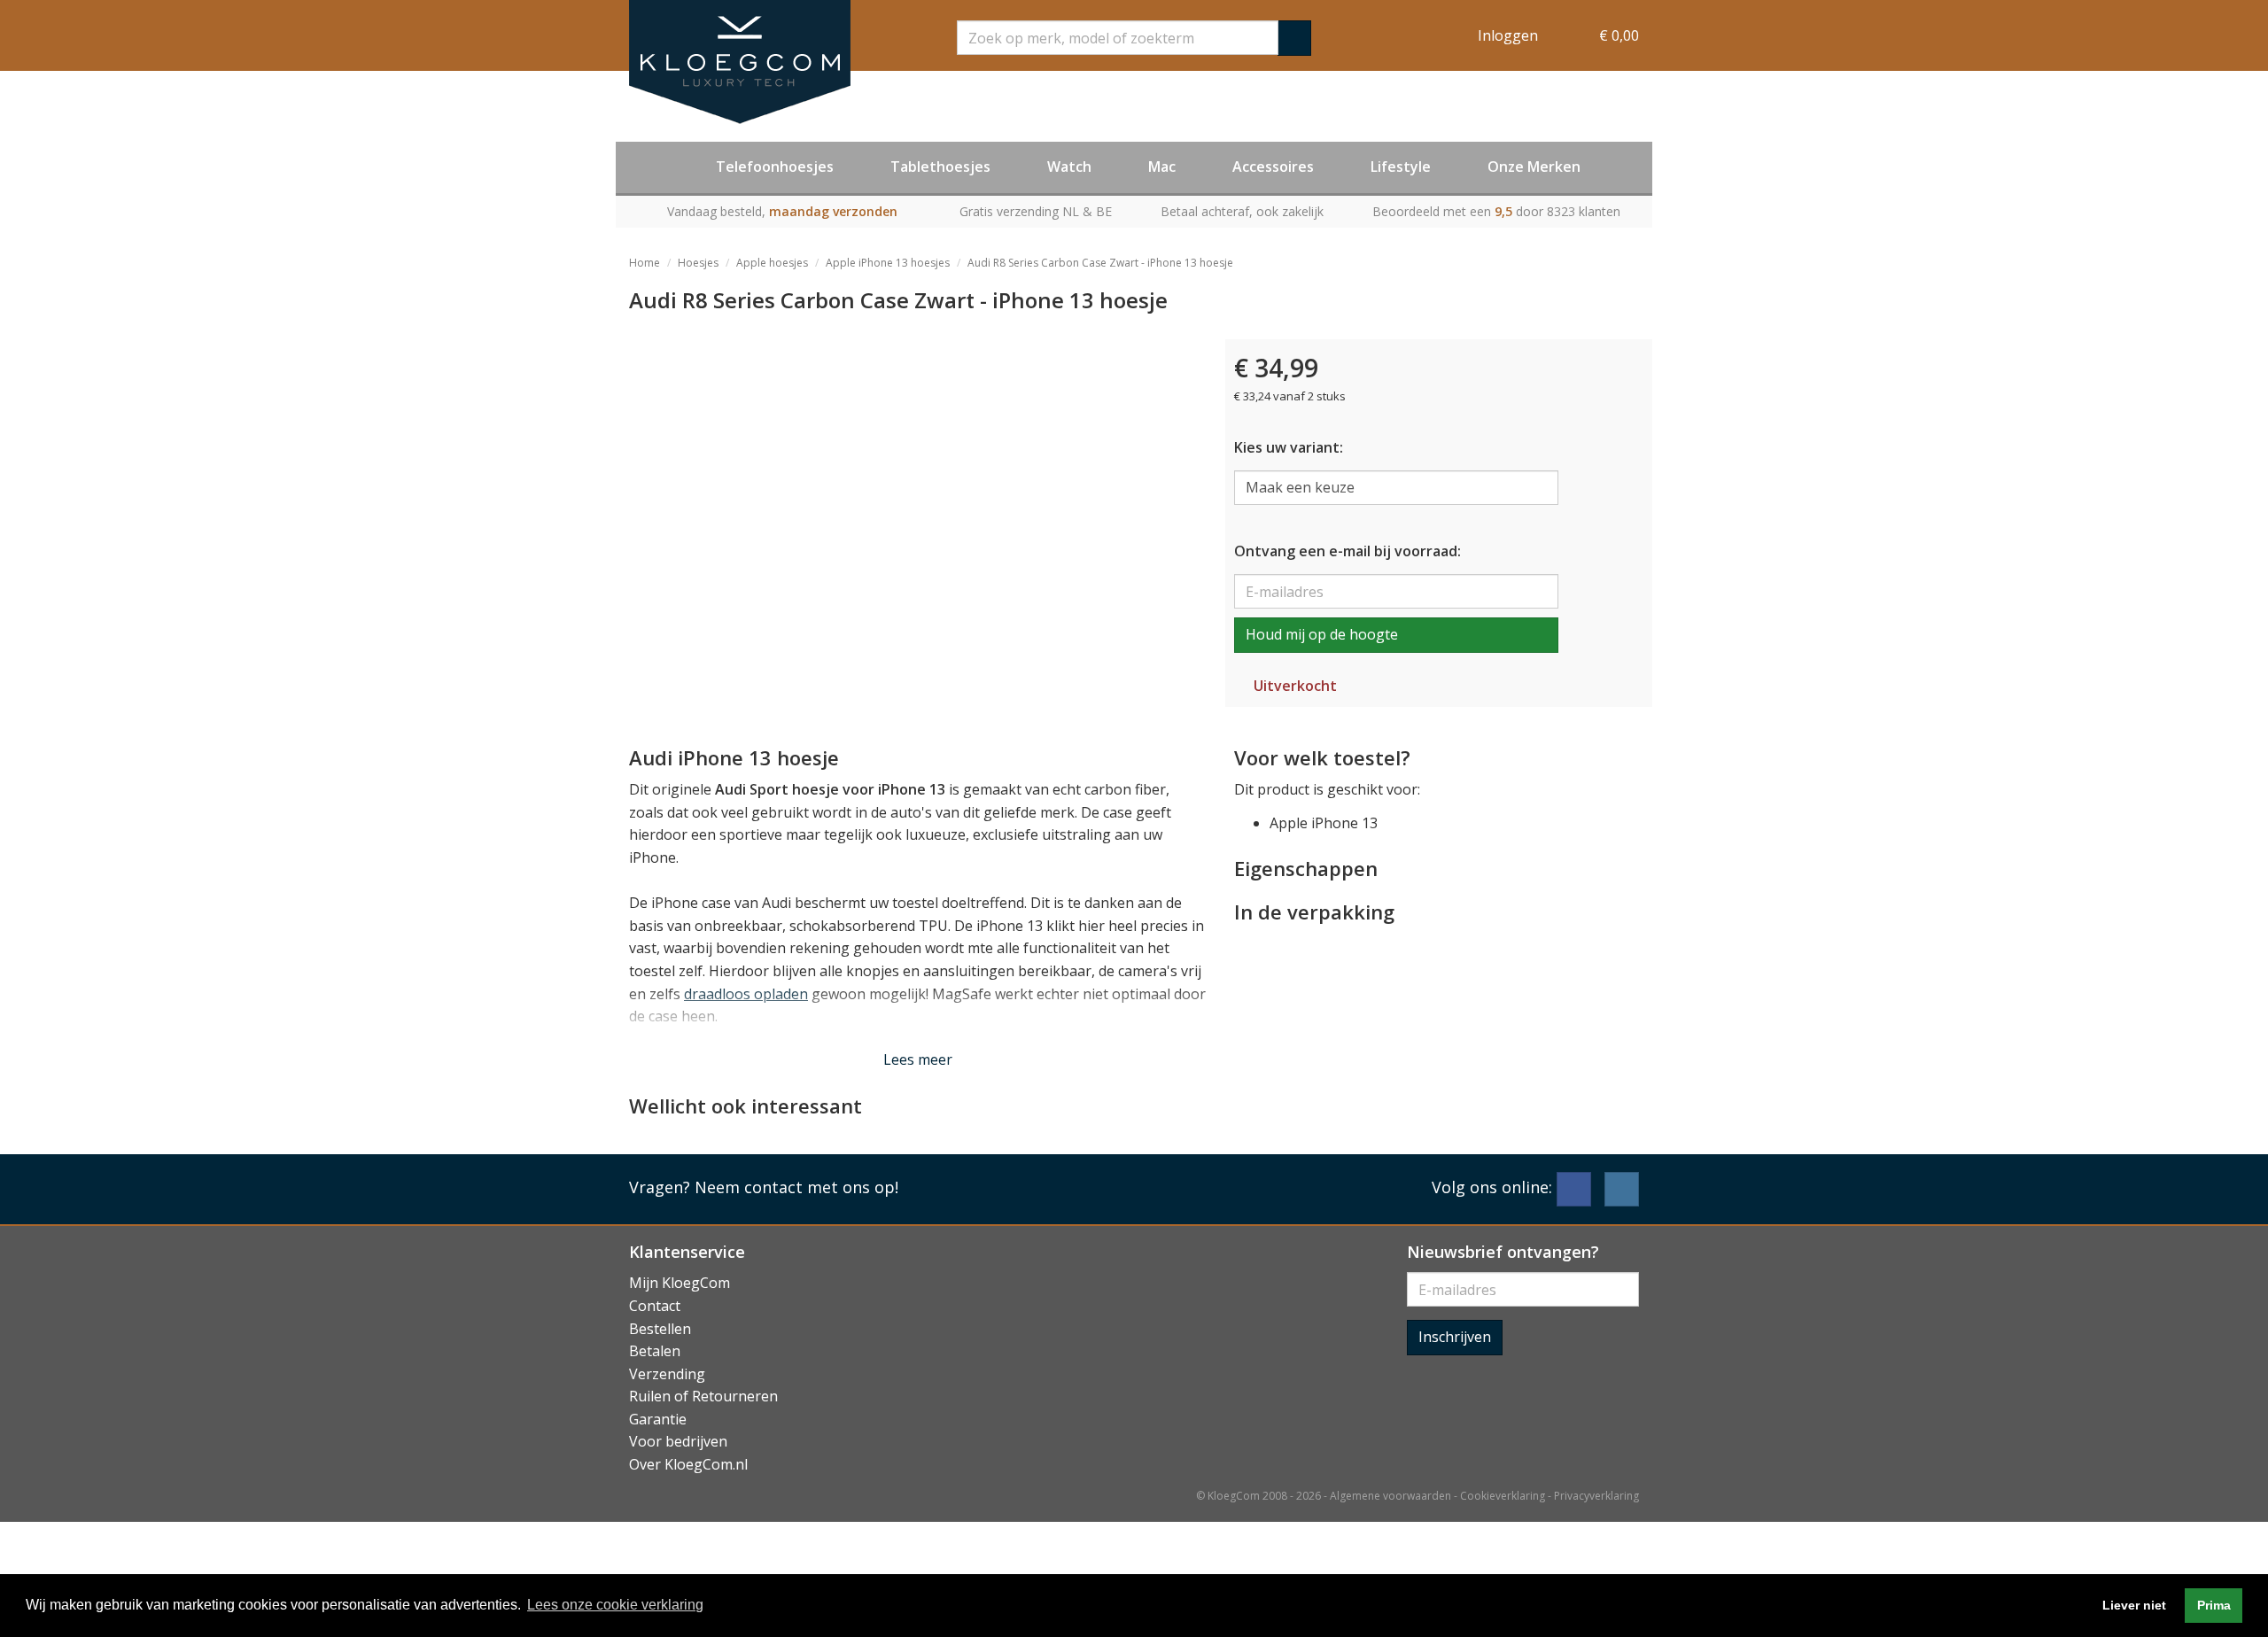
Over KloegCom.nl (688, 1464)
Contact (655, 1306)
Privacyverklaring (1596, 1496)
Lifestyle (1401, 167)
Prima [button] (2214, 1605)
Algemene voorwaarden (1390, 1496)
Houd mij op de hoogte (1322, 634)
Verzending (667, 1374)
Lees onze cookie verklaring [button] (615, 1605)
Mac (1162, 167)
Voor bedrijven (678, 1441)
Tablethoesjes (940, 167)
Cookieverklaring (1503, 1496)
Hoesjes (698, 263)
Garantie (658, 1419)
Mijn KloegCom (680, 1283)
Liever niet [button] (2134, 1605)
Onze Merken (1534, 167)
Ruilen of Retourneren (703, 1396)
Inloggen (1508, 35)
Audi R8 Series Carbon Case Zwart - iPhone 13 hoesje (1100, 263)
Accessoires (1273, 167)
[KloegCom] (740, 62)
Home (645, 263)
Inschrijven (1455, 1337)
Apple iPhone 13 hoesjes (888, 263)
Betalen (655, 1351)
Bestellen (660, 1329)
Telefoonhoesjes (775, 167)
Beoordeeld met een (1496, 211)
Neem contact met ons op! (796, 1187)
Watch (1069, 167)
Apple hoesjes (772, 263)
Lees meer (918, 1059)
